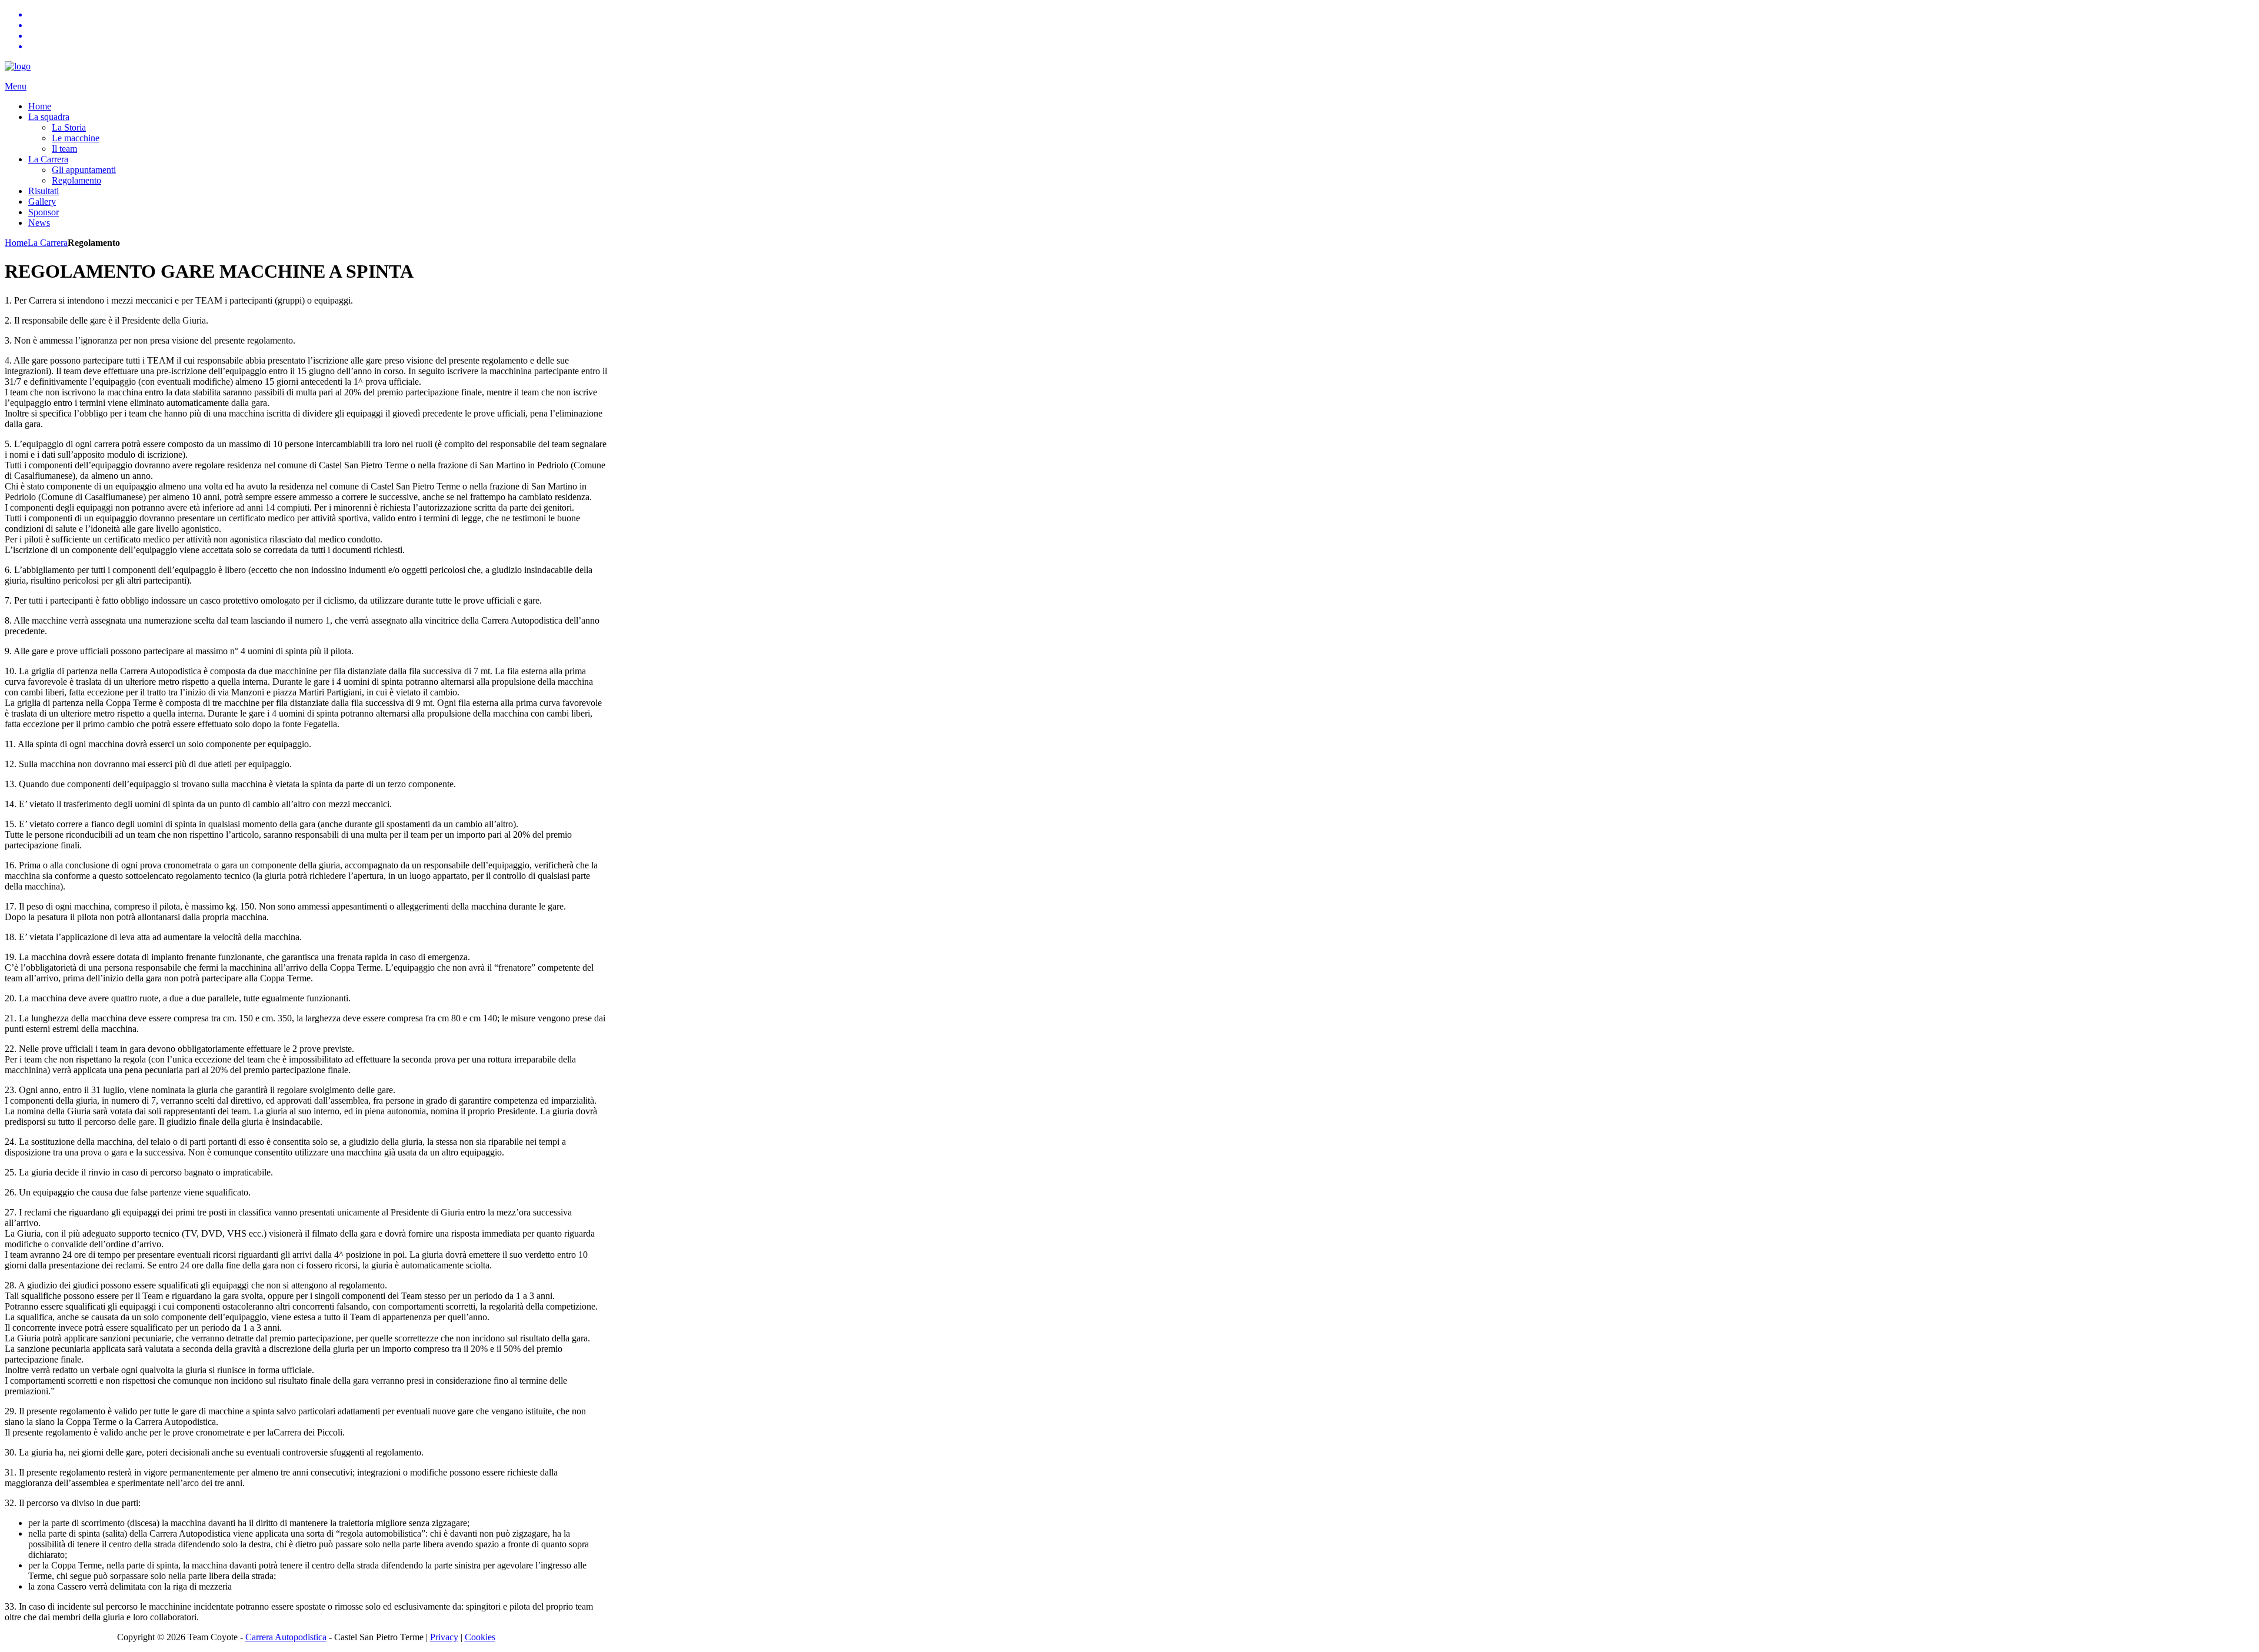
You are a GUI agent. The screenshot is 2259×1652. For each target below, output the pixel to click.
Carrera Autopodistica (286, 1637)
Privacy (444, 1637)
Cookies (480, 1637)
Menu (16, 86)
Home (16, 243)
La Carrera (48, 243)
